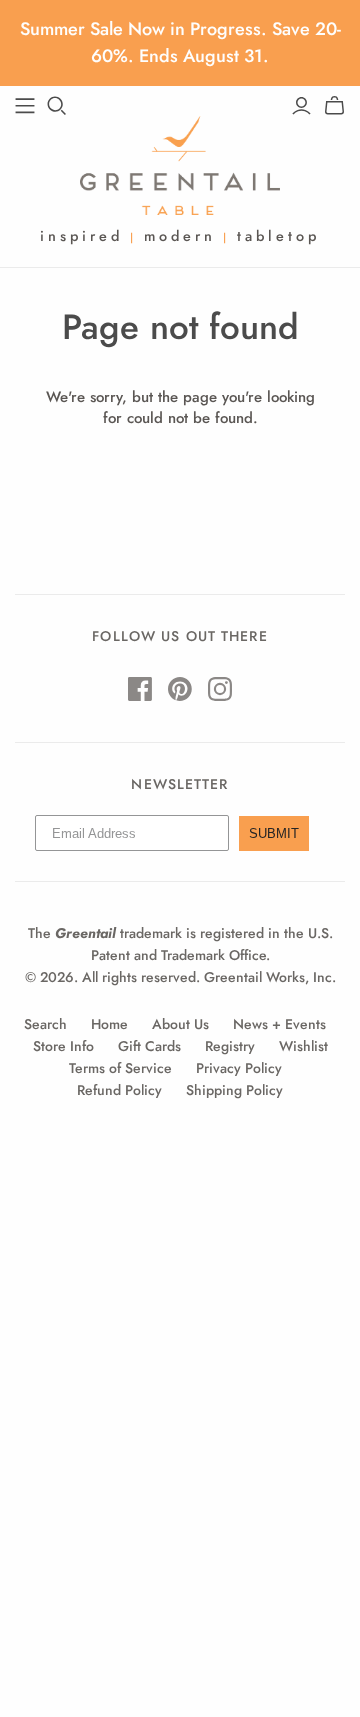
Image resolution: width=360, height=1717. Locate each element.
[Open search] (57, 106)
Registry (230, 1046)
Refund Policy (119, 1090)
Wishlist (303, 1046)
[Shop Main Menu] (25, 106)
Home (109, 1024)
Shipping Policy (234, 1090)
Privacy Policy (239, 1068)
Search (45, 1024)
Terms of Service (120, 1068)
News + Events (279, 1024)
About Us (180, 1024)
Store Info (63, 1046)
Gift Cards (149, 1046)
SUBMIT (274, 833)
